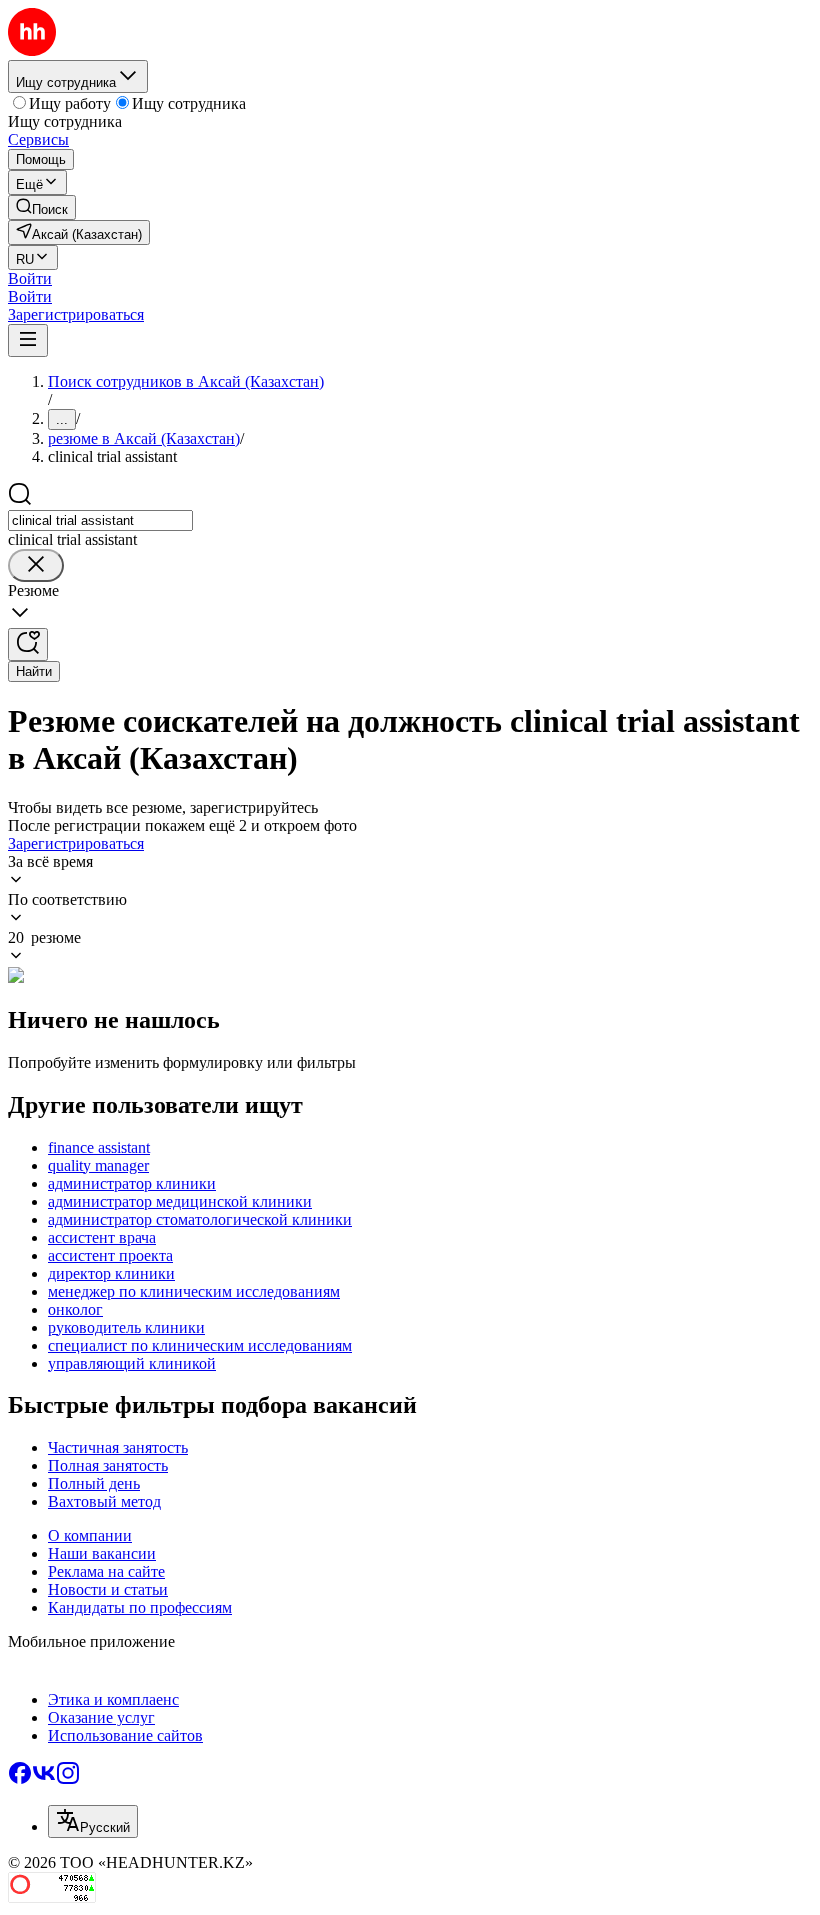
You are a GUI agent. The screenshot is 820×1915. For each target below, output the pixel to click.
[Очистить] (36, 565)
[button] (30, 278)
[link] (42, 207)
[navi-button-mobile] (28, 340)
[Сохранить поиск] (28, 644)
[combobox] (100, 520)
